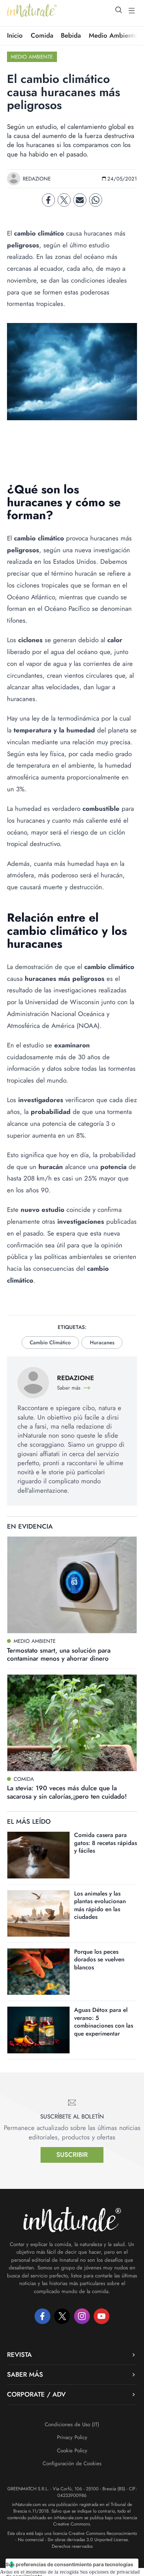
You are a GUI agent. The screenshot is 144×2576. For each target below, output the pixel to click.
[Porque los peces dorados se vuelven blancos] (38, 1972)
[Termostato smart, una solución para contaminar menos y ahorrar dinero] (72, 1585)
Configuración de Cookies (72, 2463)
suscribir (72, 2155)
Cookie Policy (72, 2451)
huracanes (102, 1343)
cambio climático (50, 1343)
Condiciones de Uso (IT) (72, 2424)
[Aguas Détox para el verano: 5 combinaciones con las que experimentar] (38, 2030)
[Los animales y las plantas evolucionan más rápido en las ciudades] (38, 1913)
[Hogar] (32, 10)
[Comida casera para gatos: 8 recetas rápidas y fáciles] (38, 1855)
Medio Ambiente (113, 36)
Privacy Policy (72, 2437)
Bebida (71, 36)
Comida (42, 36)
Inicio (15, 36)
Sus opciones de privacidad (110, 2572)
